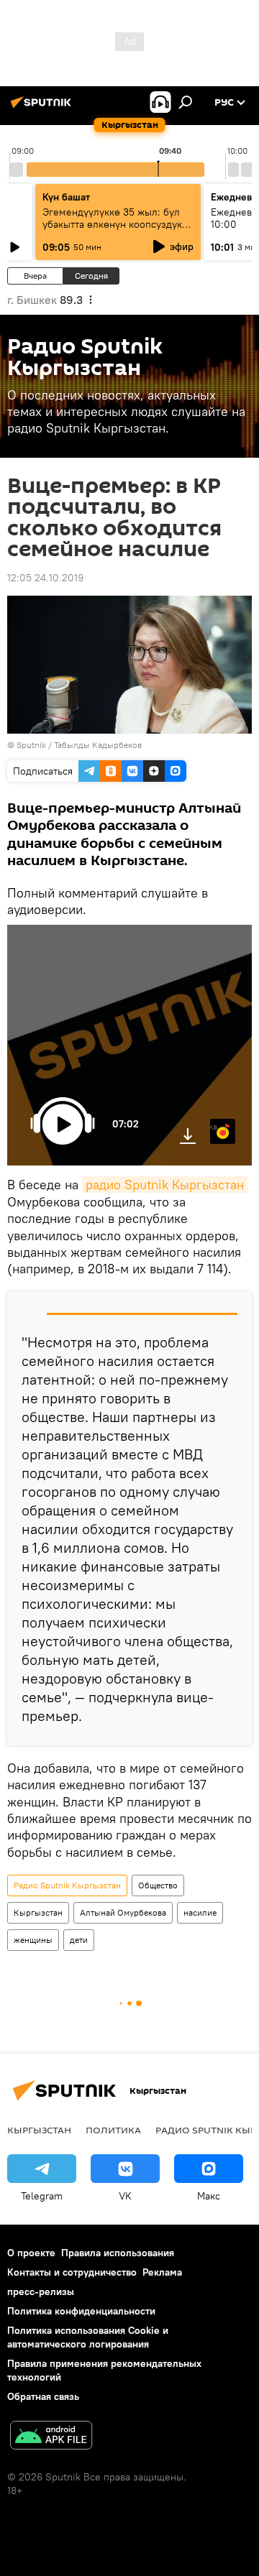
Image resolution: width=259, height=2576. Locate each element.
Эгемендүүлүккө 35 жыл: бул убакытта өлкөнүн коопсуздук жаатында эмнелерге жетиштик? (112, 230)
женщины (33, 1940)
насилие (200, 1912)
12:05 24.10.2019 (45, 578)
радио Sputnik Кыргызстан (165, 1185)
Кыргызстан (38, 1912)
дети (79, 1940)
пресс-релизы (41, 2291)
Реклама (162, 2272)
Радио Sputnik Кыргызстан (67, 1885)
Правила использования (118, 2253)
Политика (113, 2130)
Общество (158, 1885)
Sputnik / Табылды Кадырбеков (79, 745)
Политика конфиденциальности (81, 2311)
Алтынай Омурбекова (123, 1912)
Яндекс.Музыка (214, 1126)
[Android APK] (51, 2437)
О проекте (31, 2253)
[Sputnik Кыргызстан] (43, 108)
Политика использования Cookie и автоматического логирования (88, 2337)
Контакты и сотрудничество (72, 2272)
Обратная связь (43, 2396)
